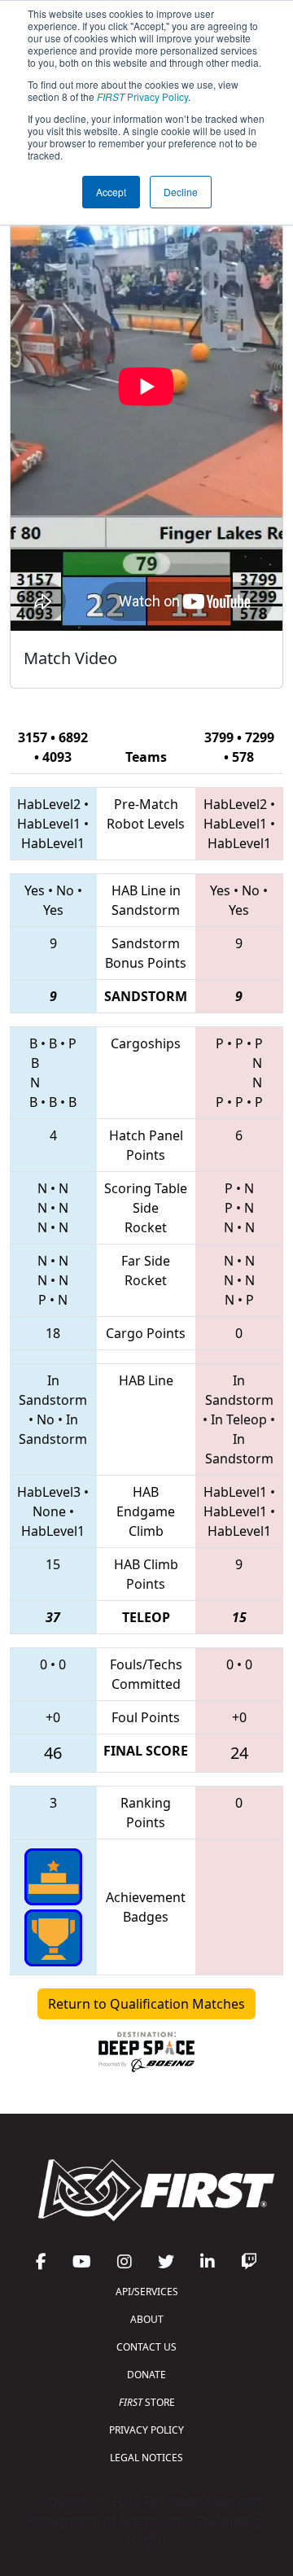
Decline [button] (181, 192)
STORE (147, 2402)
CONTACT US (146, 2347)
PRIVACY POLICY (146, 2430)
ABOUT (147, 2319)
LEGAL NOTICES (146, 2458)
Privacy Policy (142, 96)
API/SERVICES (147, 2292)
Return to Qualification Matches (146, 2004)
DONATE (146, 2375)
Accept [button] (111, 192)
